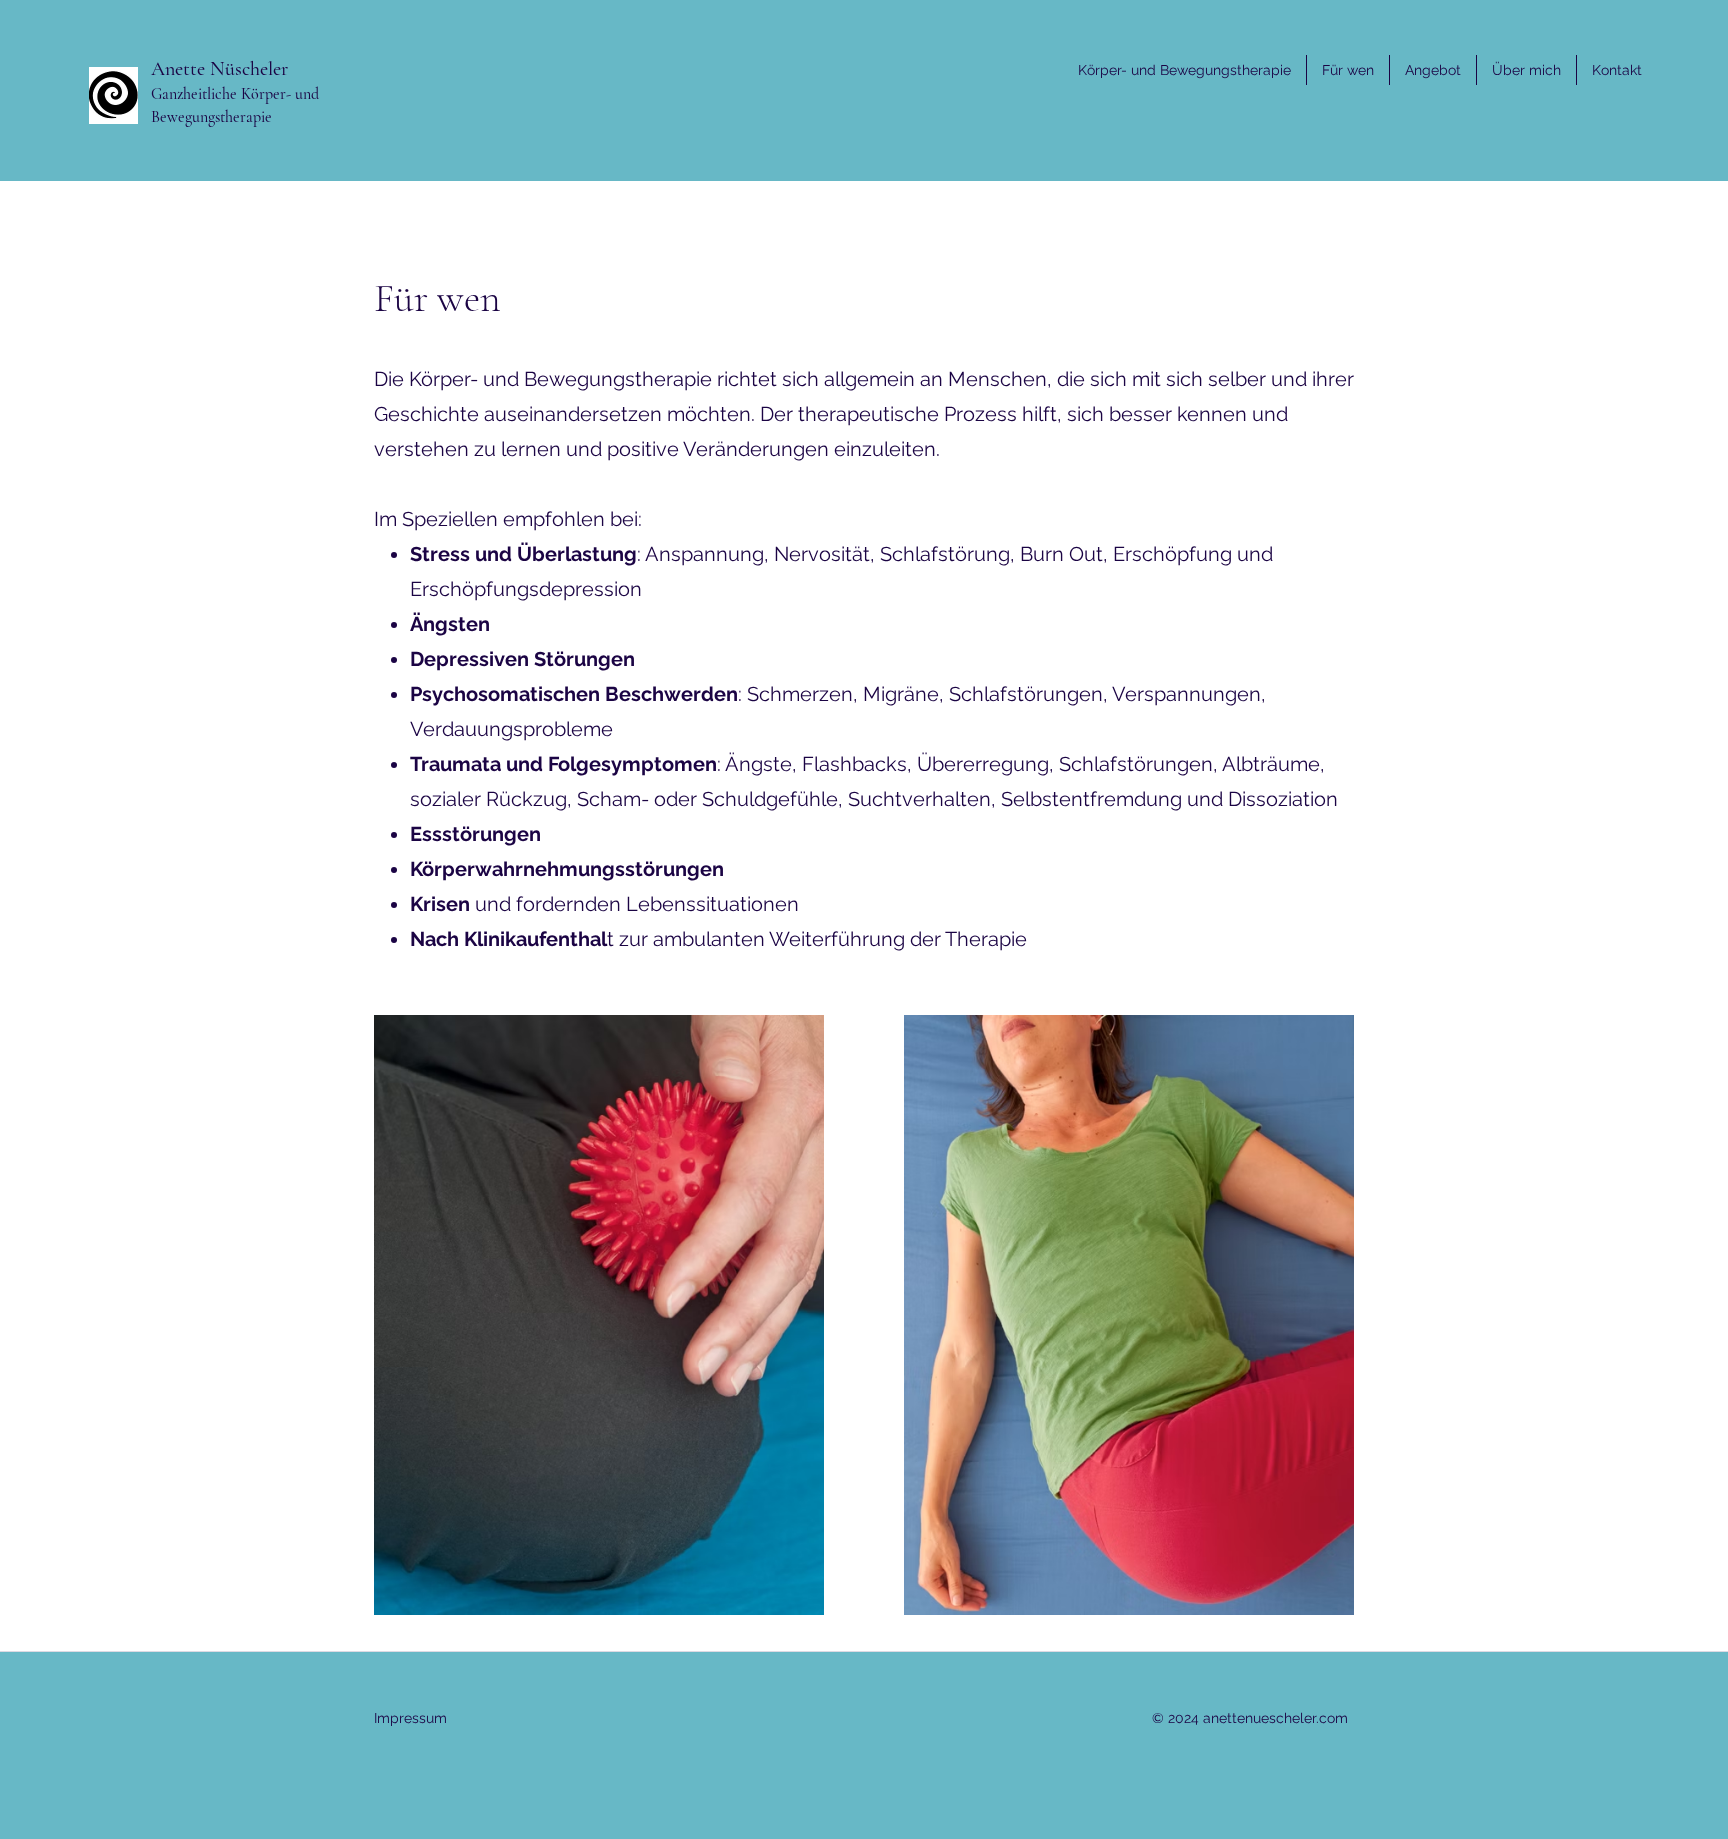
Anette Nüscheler (219, 69)
